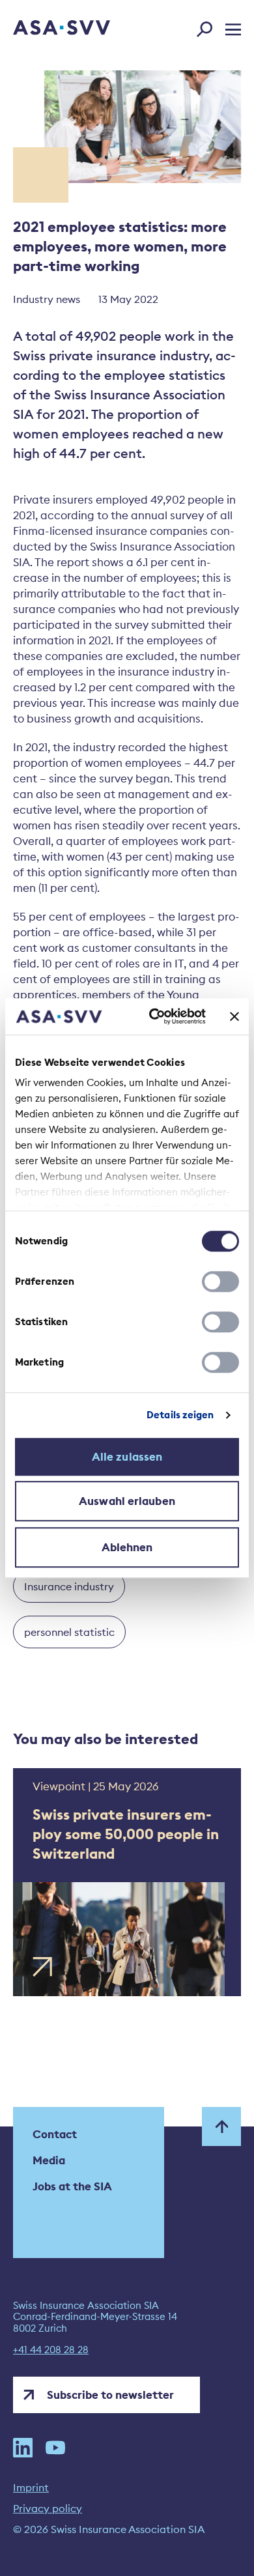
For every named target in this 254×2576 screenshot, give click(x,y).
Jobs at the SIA (72, 2186)
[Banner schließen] (234, 1016)
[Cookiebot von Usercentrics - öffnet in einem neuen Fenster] (154, 1016)
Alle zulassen (127, 1457)
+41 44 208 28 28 (51, 2350)
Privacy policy (48, 2508)
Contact (55, 2134)
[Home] (44, 29)
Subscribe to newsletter (110, 2395)
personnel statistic (69, 1632)
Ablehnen (127, 1547)
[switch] (220, 1281)
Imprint (31, 2487)
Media (49, 2160)
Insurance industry (69, 1586)
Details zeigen (180, 1415)
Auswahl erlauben (127, 1501)
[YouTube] (55, 2448)
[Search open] (208, 27)
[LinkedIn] (23, 2448)
